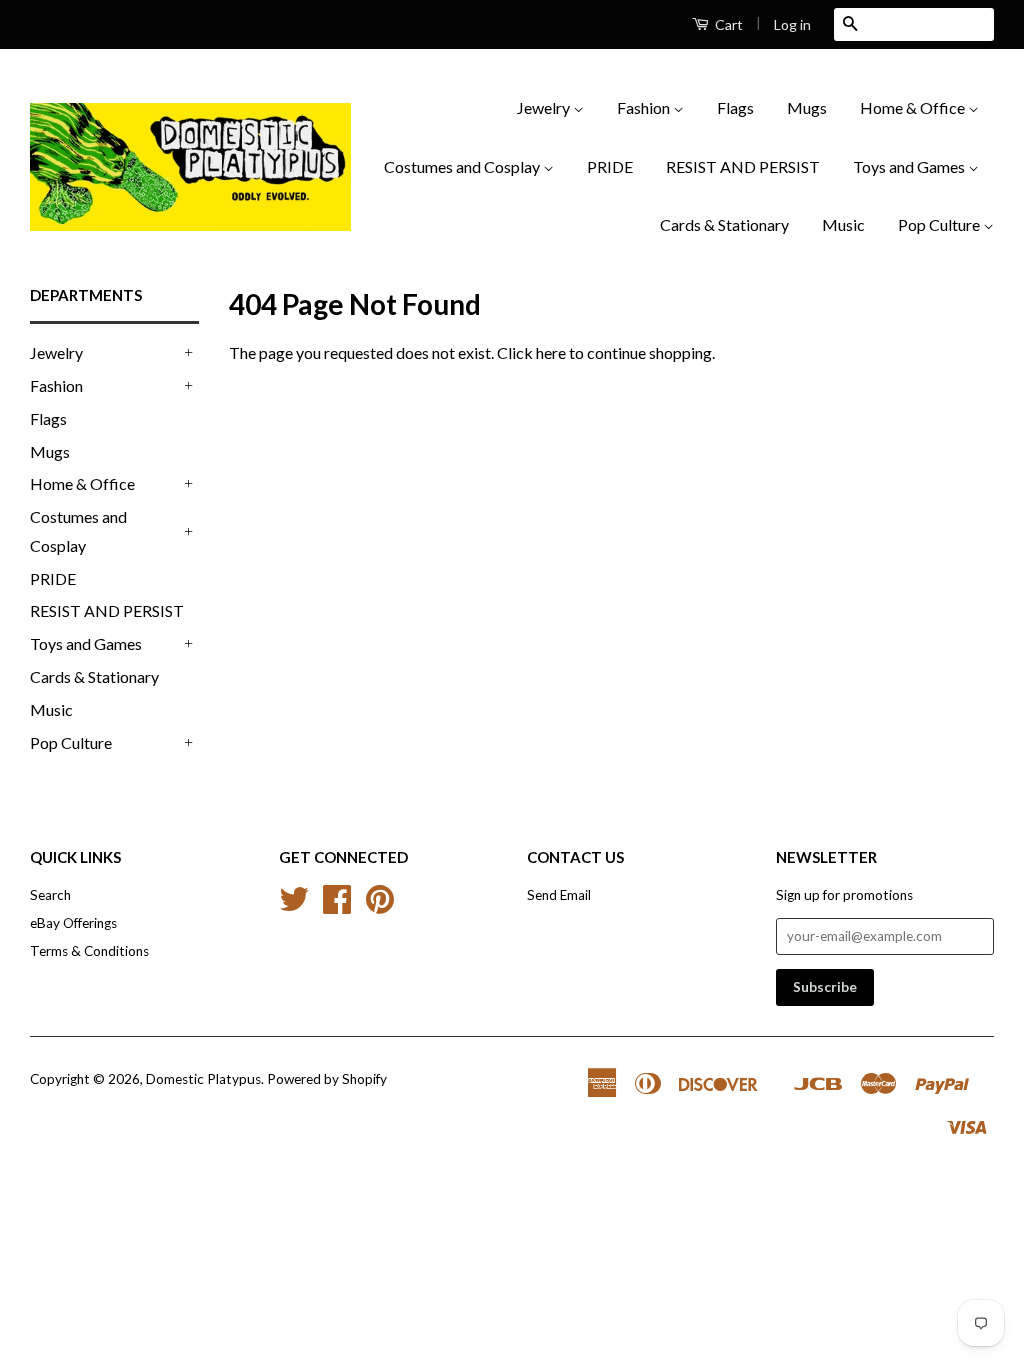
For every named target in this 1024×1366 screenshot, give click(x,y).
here (551, 352)
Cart (727, 24)
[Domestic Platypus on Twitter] (294, 906)
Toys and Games (910, 166)
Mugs (807, 107)
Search (50, 895)
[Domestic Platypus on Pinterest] (380, 906)
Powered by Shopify (327, 1079)
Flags (735, 107)
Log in (792, 24)
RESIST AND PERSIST (743, 166)
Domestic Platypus (203, 1079)
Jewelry (545, 107)
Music (843, 224)
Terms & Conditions (89, 951)
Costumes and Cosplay (463, 166)
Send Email (559, 895)
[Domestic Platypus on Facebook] (337, 906)
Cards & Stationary (724, 224)
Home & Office (914, 107)
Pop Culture (940, 224)
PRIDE (610, 166)
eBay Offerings (73, 923)
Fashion (645, 107)
